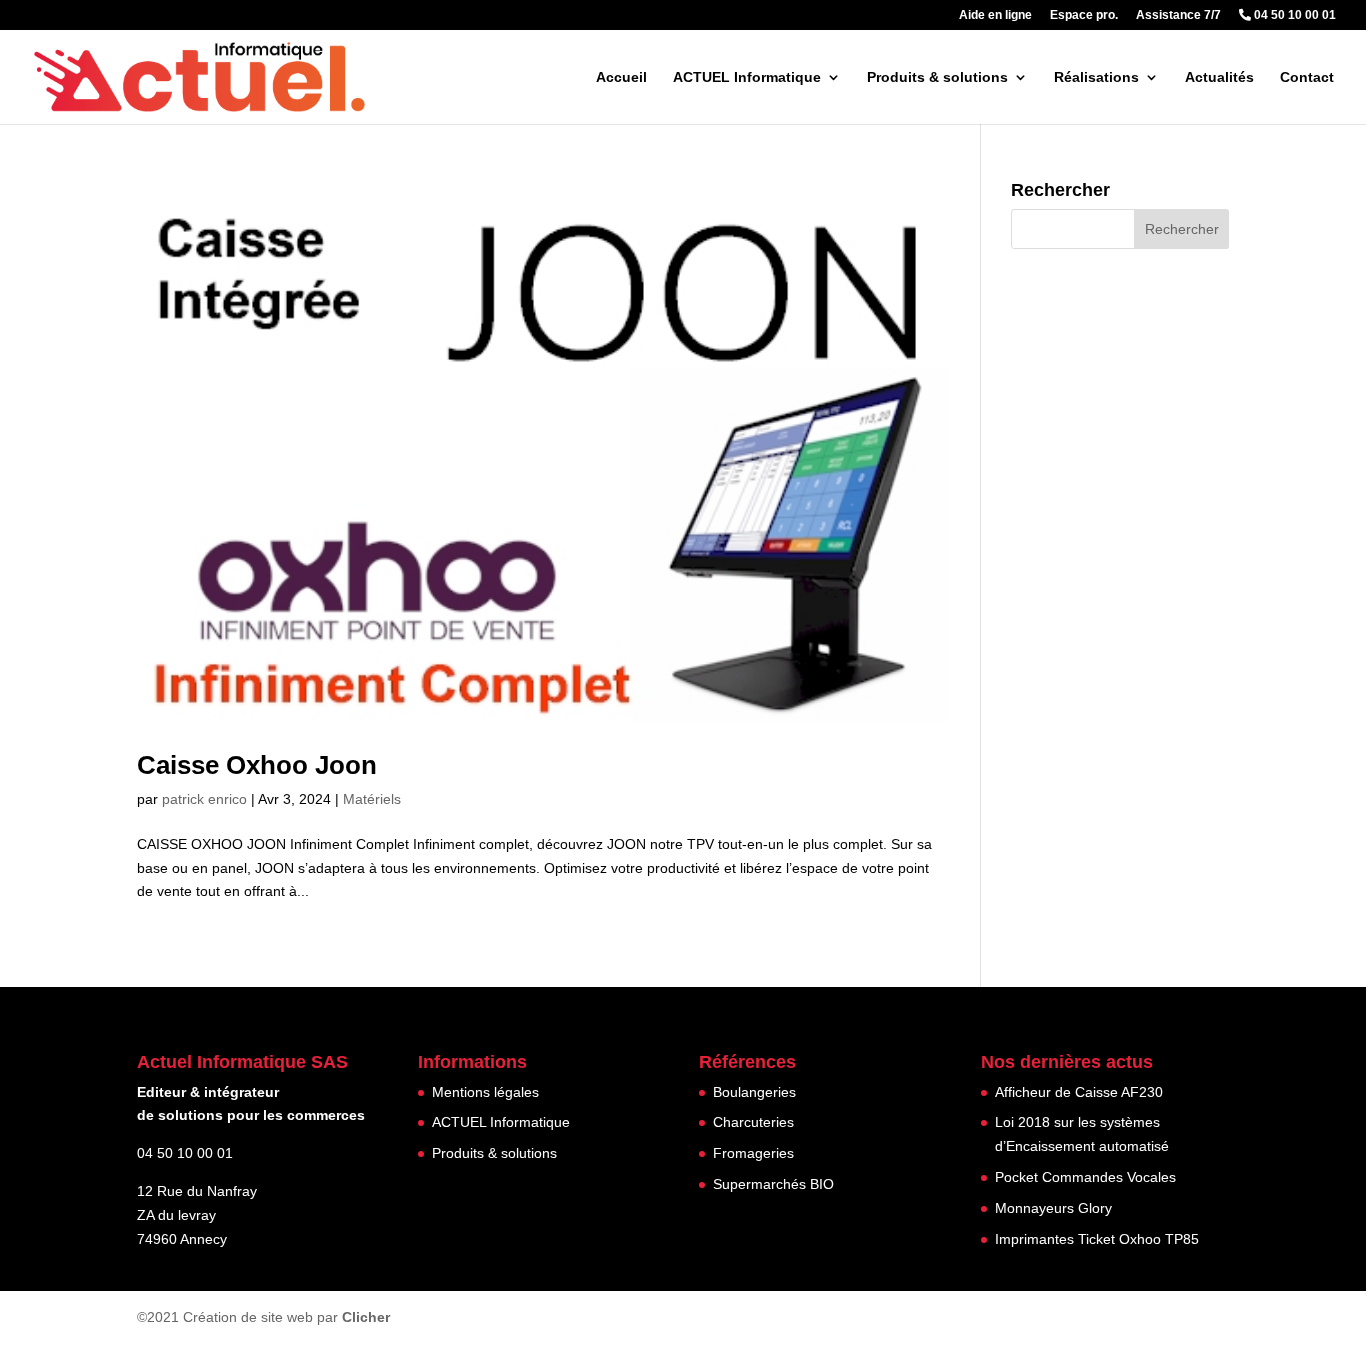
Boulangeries (754, 1092)
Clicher (366, 1317)
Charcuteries (753, 1122)
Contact (1307, 77)
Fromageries (753, 1153)
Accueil (621, 77)
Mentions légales (485, 1092)
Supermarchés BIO (773, 1184)
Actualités (1219, 77)
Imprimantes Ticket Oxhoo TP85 (1097, 1239)
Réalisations (1096, 77)
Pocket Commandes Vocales (1085, 1177)
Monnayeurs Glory (1053, 1208)
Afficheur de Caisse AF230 (1079, 1092)
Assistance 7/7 (1178, 15)
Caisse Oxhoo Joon (257, 765)
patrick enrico (204, 799)
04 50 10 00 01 (1293, 15)
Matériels (372, 799)
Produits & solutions (937, 77)
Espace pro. (1084, 15)
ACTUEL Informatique (747, 77)
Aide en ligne (995, 15)
